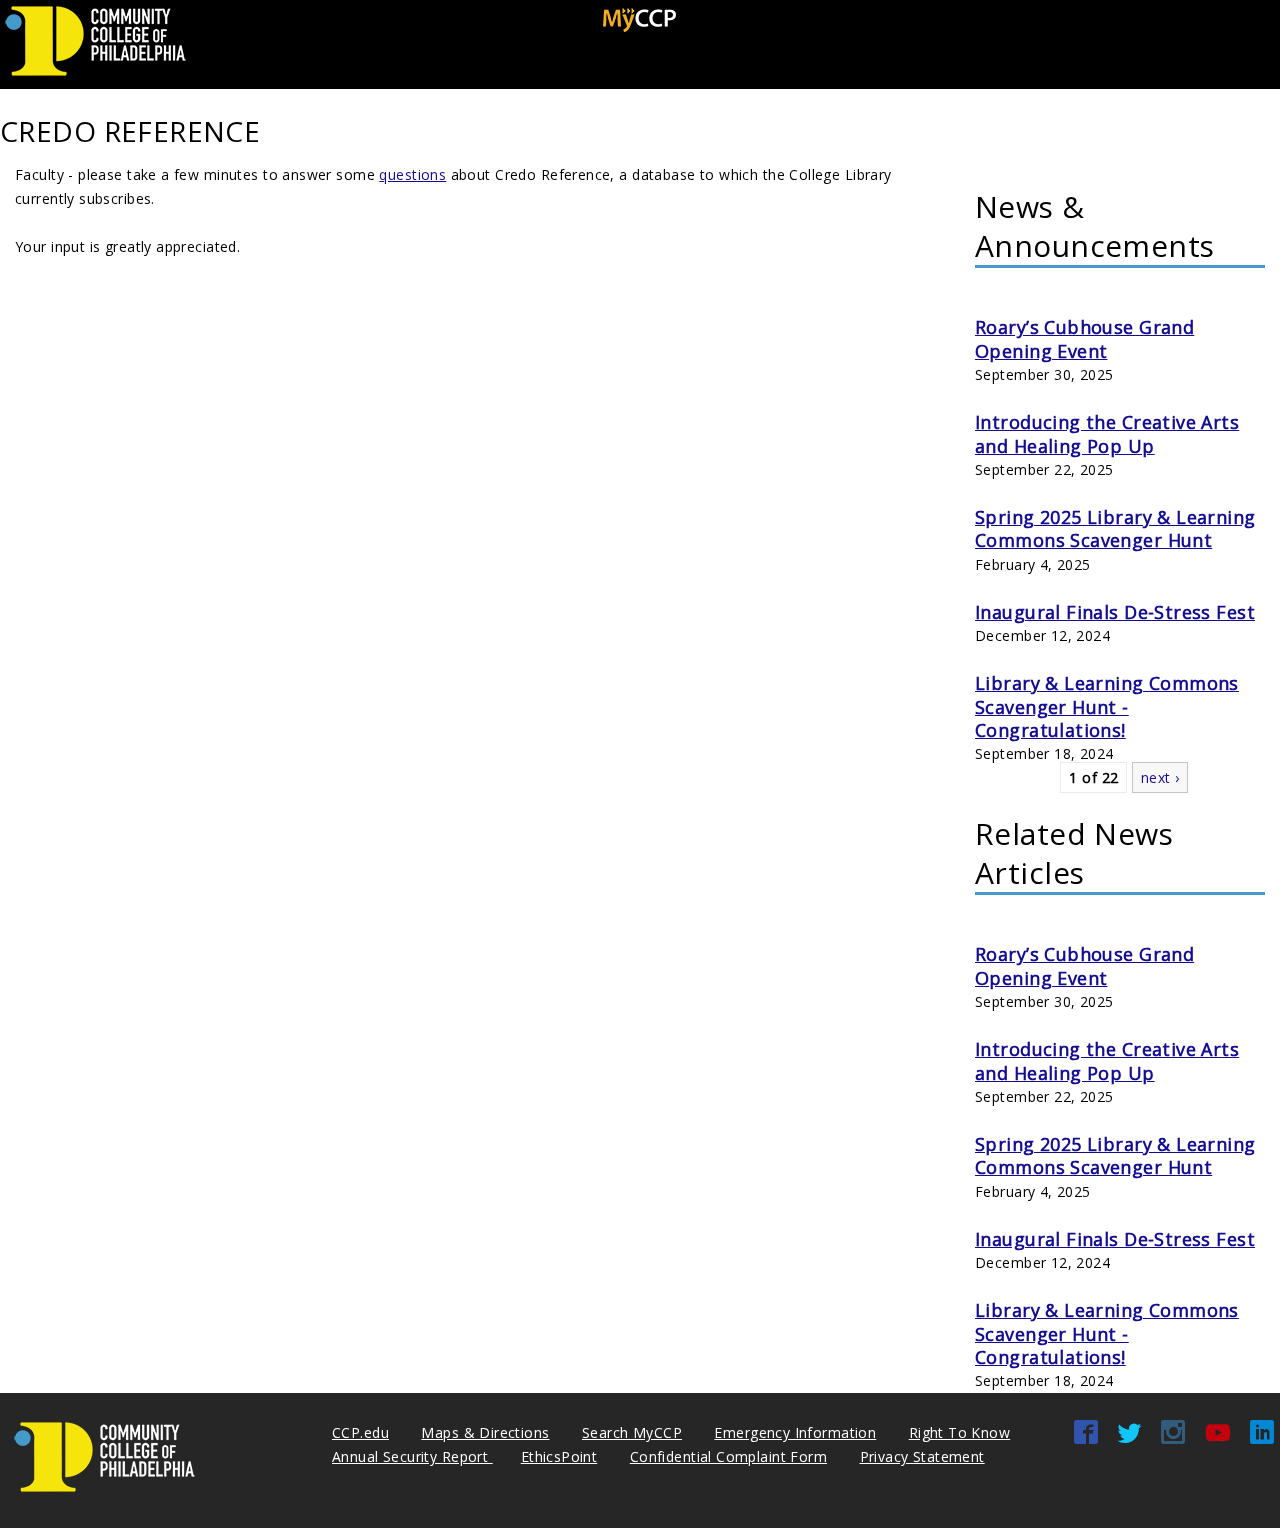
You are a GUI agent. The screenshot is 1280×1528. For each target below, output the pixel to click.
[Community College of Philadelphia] (95, 76)
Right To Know (959, 1432)
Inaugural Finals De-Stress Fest (1115, 612)
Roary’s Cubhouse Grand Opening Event (1084, 338)
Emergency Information (795, 1432)
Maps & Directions (485, 1432)
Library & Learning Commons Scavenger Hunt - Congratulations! (1107, 706)
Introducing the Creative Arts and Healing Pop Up (1107, 433)
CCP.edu (360, 1432)
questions (412, 174)
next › (1160, 777)
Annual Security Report (412, 1456)
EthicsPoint (559, 1456)
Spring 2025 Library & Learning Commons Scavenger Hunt (1115, 528)
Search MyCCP (632, 1432)
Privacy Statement (922, 1456)
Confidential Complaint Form (728, 1456)
